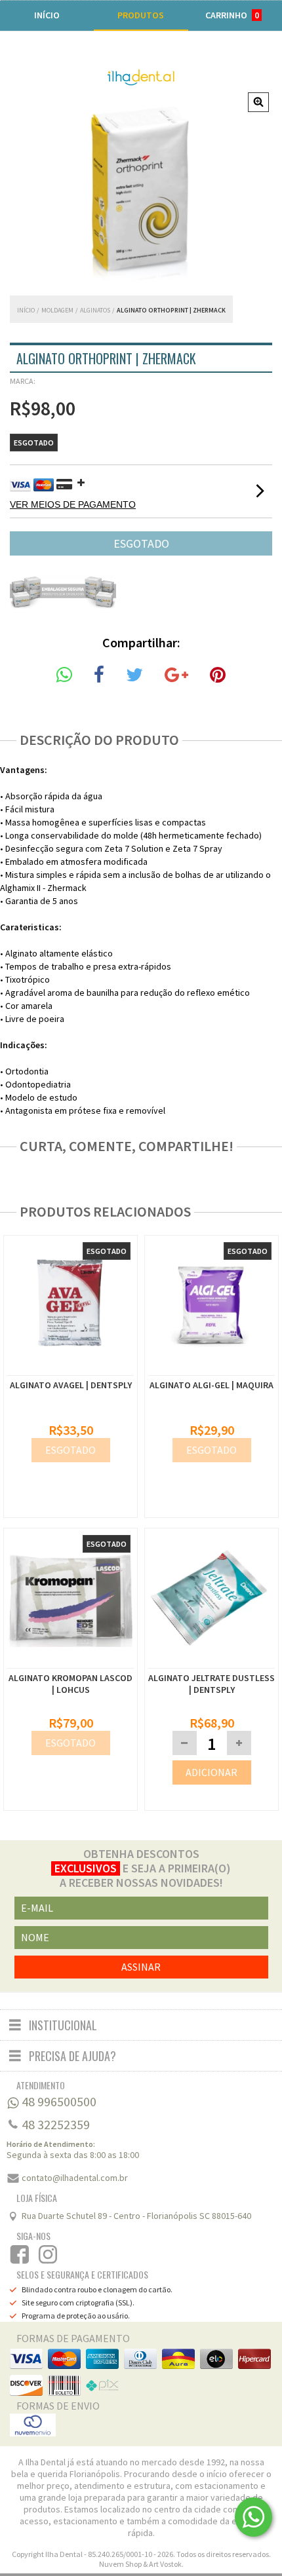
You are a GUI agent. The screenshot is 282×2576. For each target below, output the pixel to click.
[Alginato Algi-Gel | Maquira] (211, 1369)
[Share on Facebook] (99, 675)
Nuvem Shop (120, 2564)
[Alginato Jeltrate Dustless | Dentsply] (211, 1600)
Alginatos (95, 310)
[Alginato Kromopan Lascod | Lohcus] (70, 1600)
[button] (239, 1743)
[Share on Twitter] (134, 675)
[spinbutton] (212, 1744)
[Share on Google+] (176, 675)
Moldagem (57, 310)
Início (26, 310)
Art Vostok (165, 2564)
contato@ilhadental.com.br (75, 2178)
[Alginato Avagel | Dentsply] (70, 1369)
